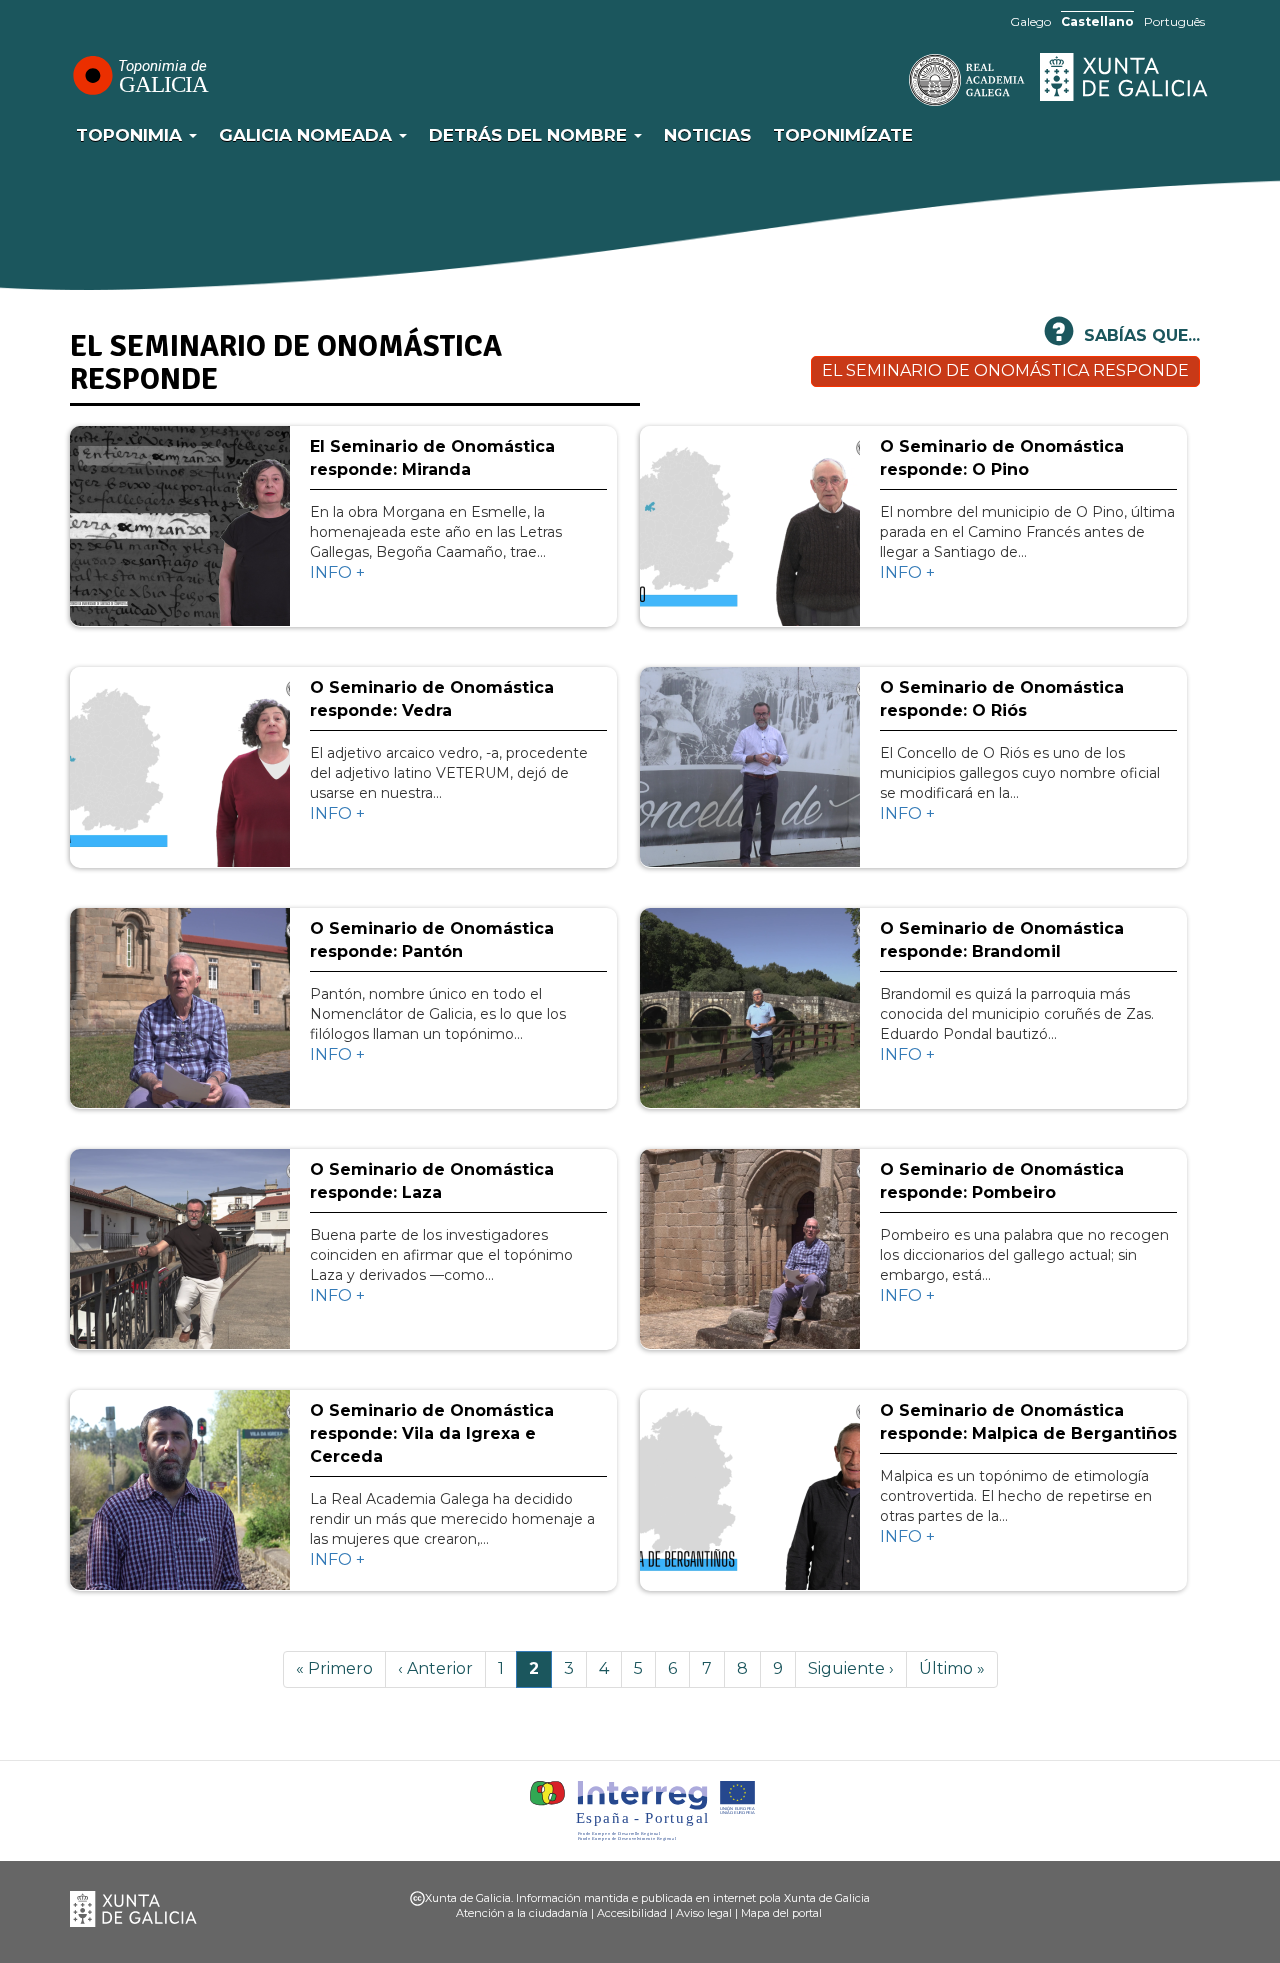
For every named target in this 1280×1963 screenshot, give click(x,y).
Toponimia (131, 135)
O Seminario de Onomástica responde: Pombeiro (1002, 1181)
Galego (1030, 21)
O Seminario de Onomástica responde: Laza (432, 1181)
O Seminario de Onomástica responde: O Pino (1002, 458)
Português (1174, 21)
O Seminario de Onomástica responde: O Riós (1002, 699)
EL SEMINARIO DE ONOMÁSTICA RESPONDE (1005, 370)
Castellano (1097, 21)
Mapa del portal (781, 1913)
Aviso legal (704, 1913)
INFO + (337, 572)
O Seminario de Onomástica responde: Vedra (432, 699)
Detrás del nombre (530, 135)
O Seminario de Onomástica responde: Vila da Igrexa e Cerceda (432, 1433)
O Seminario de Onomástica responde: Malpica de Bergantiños (1028, 1422)
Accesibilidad (632, 1913)
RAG (905, 80)
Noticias (707, 135)
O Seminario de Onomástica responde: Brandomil (1002, 940)
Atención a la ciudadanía (522, 1913)
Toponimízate (843, 135)
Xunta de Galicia (1125, 77)
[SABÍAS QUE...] (1059, 339)
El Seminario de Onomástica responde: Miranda (432, 458)
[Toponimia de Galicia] (140, 75)
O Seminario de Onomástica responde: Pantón (432, 940)
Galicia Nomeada (308, 135)
